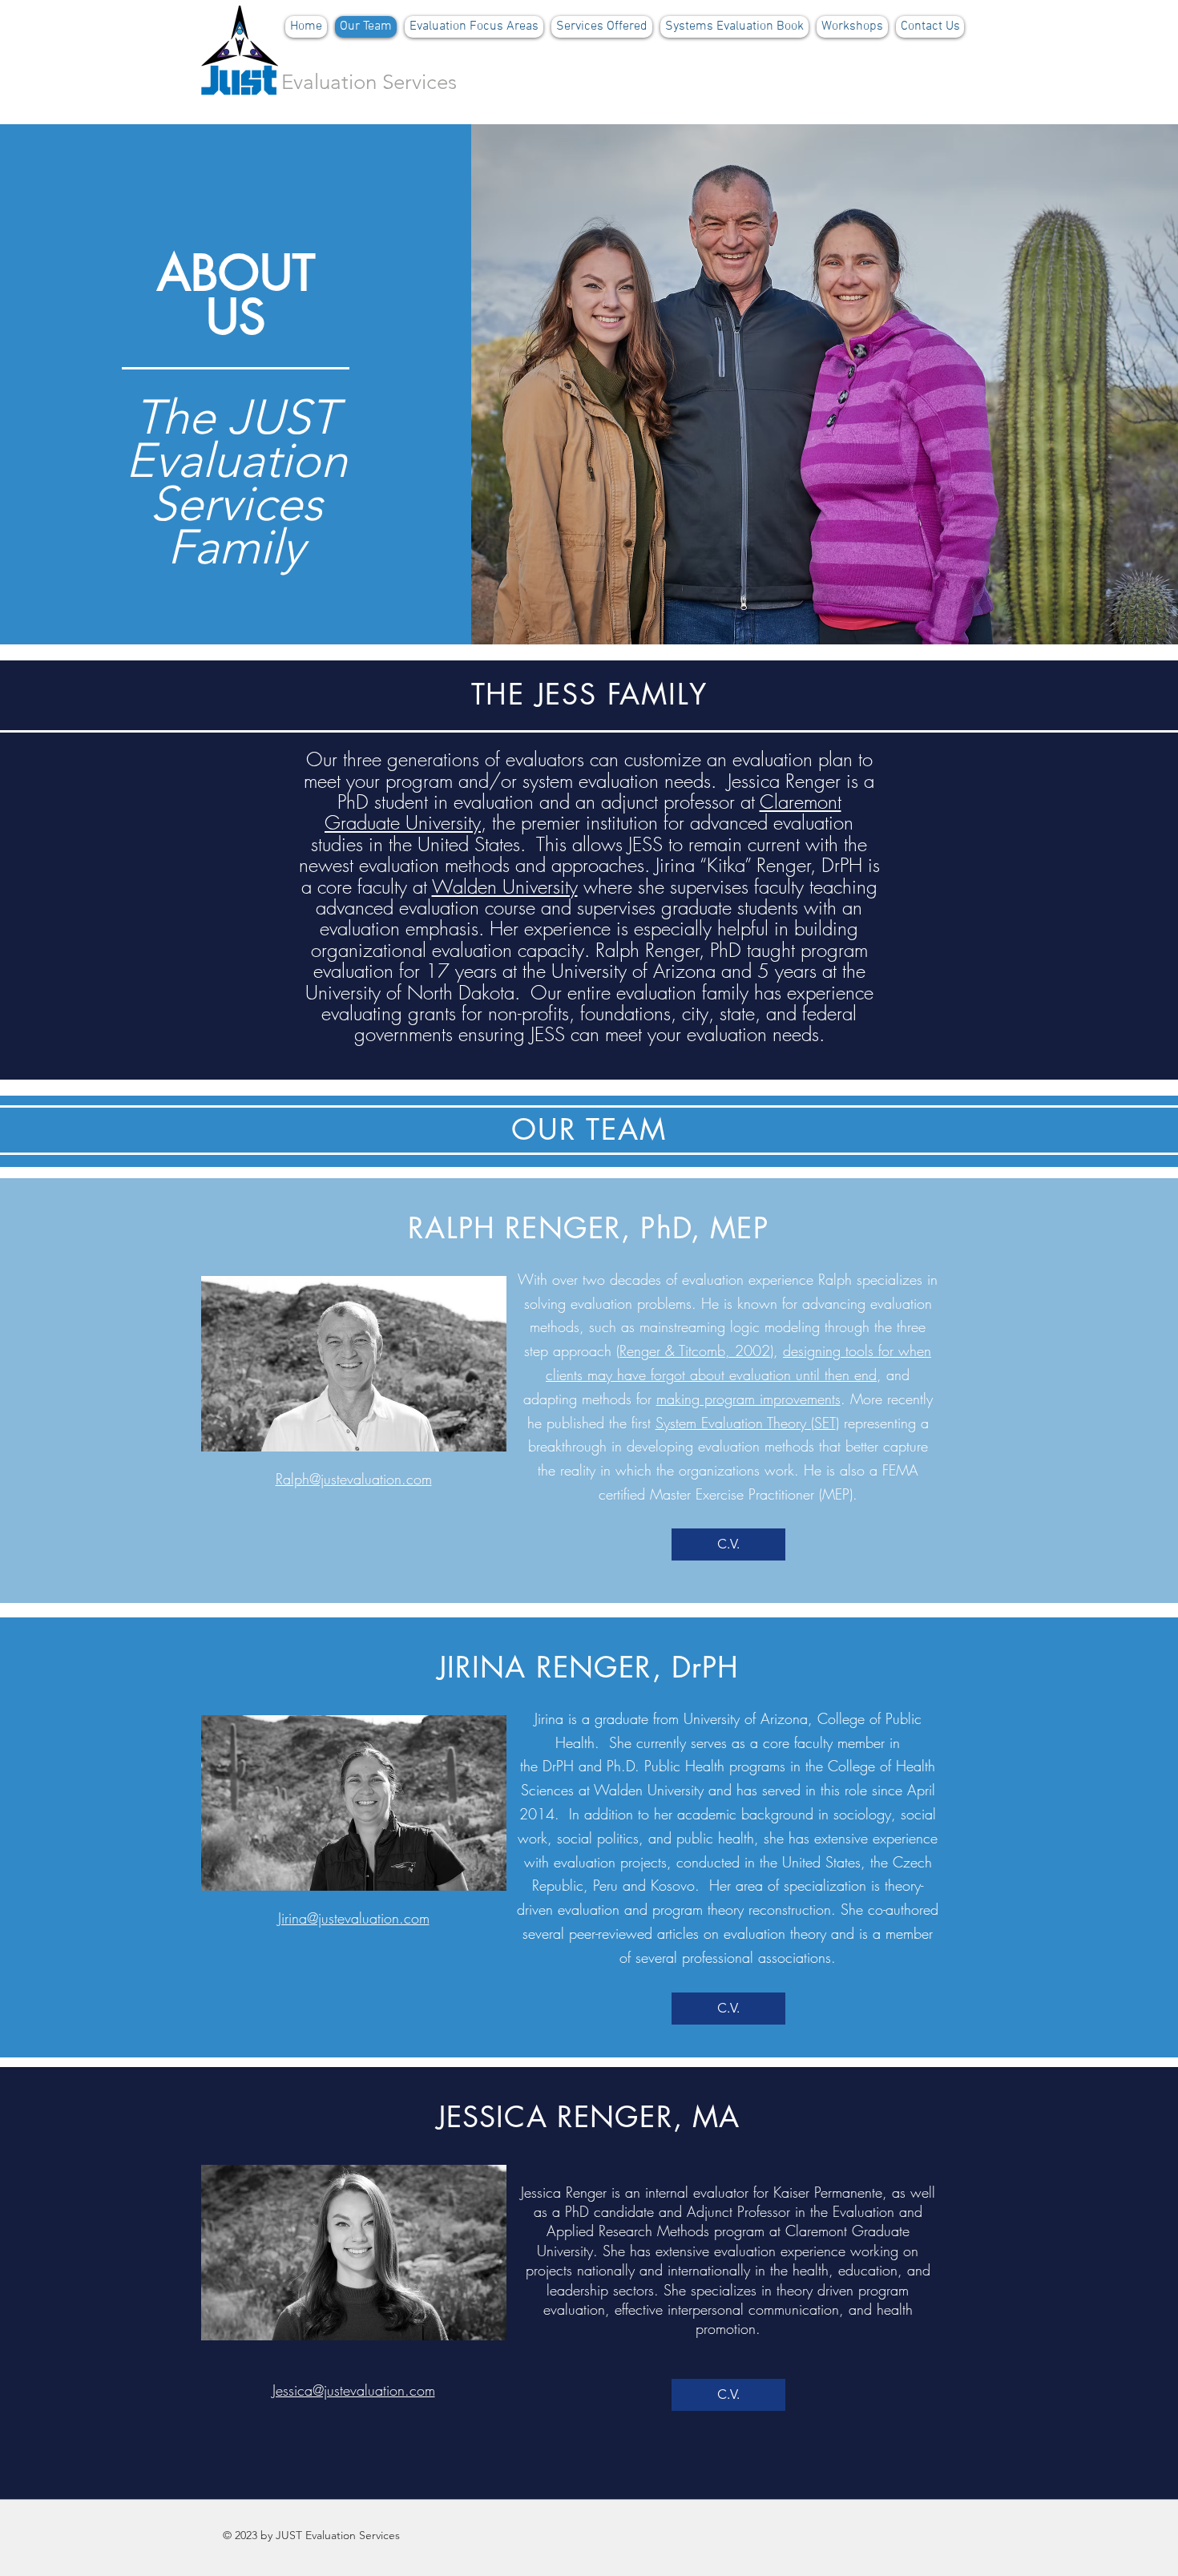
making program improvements (748, 1399)
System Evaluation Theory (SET (746, 1423)
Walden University (505, 886)
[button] (474, 27)
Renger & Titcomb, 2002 (695, 1351)
